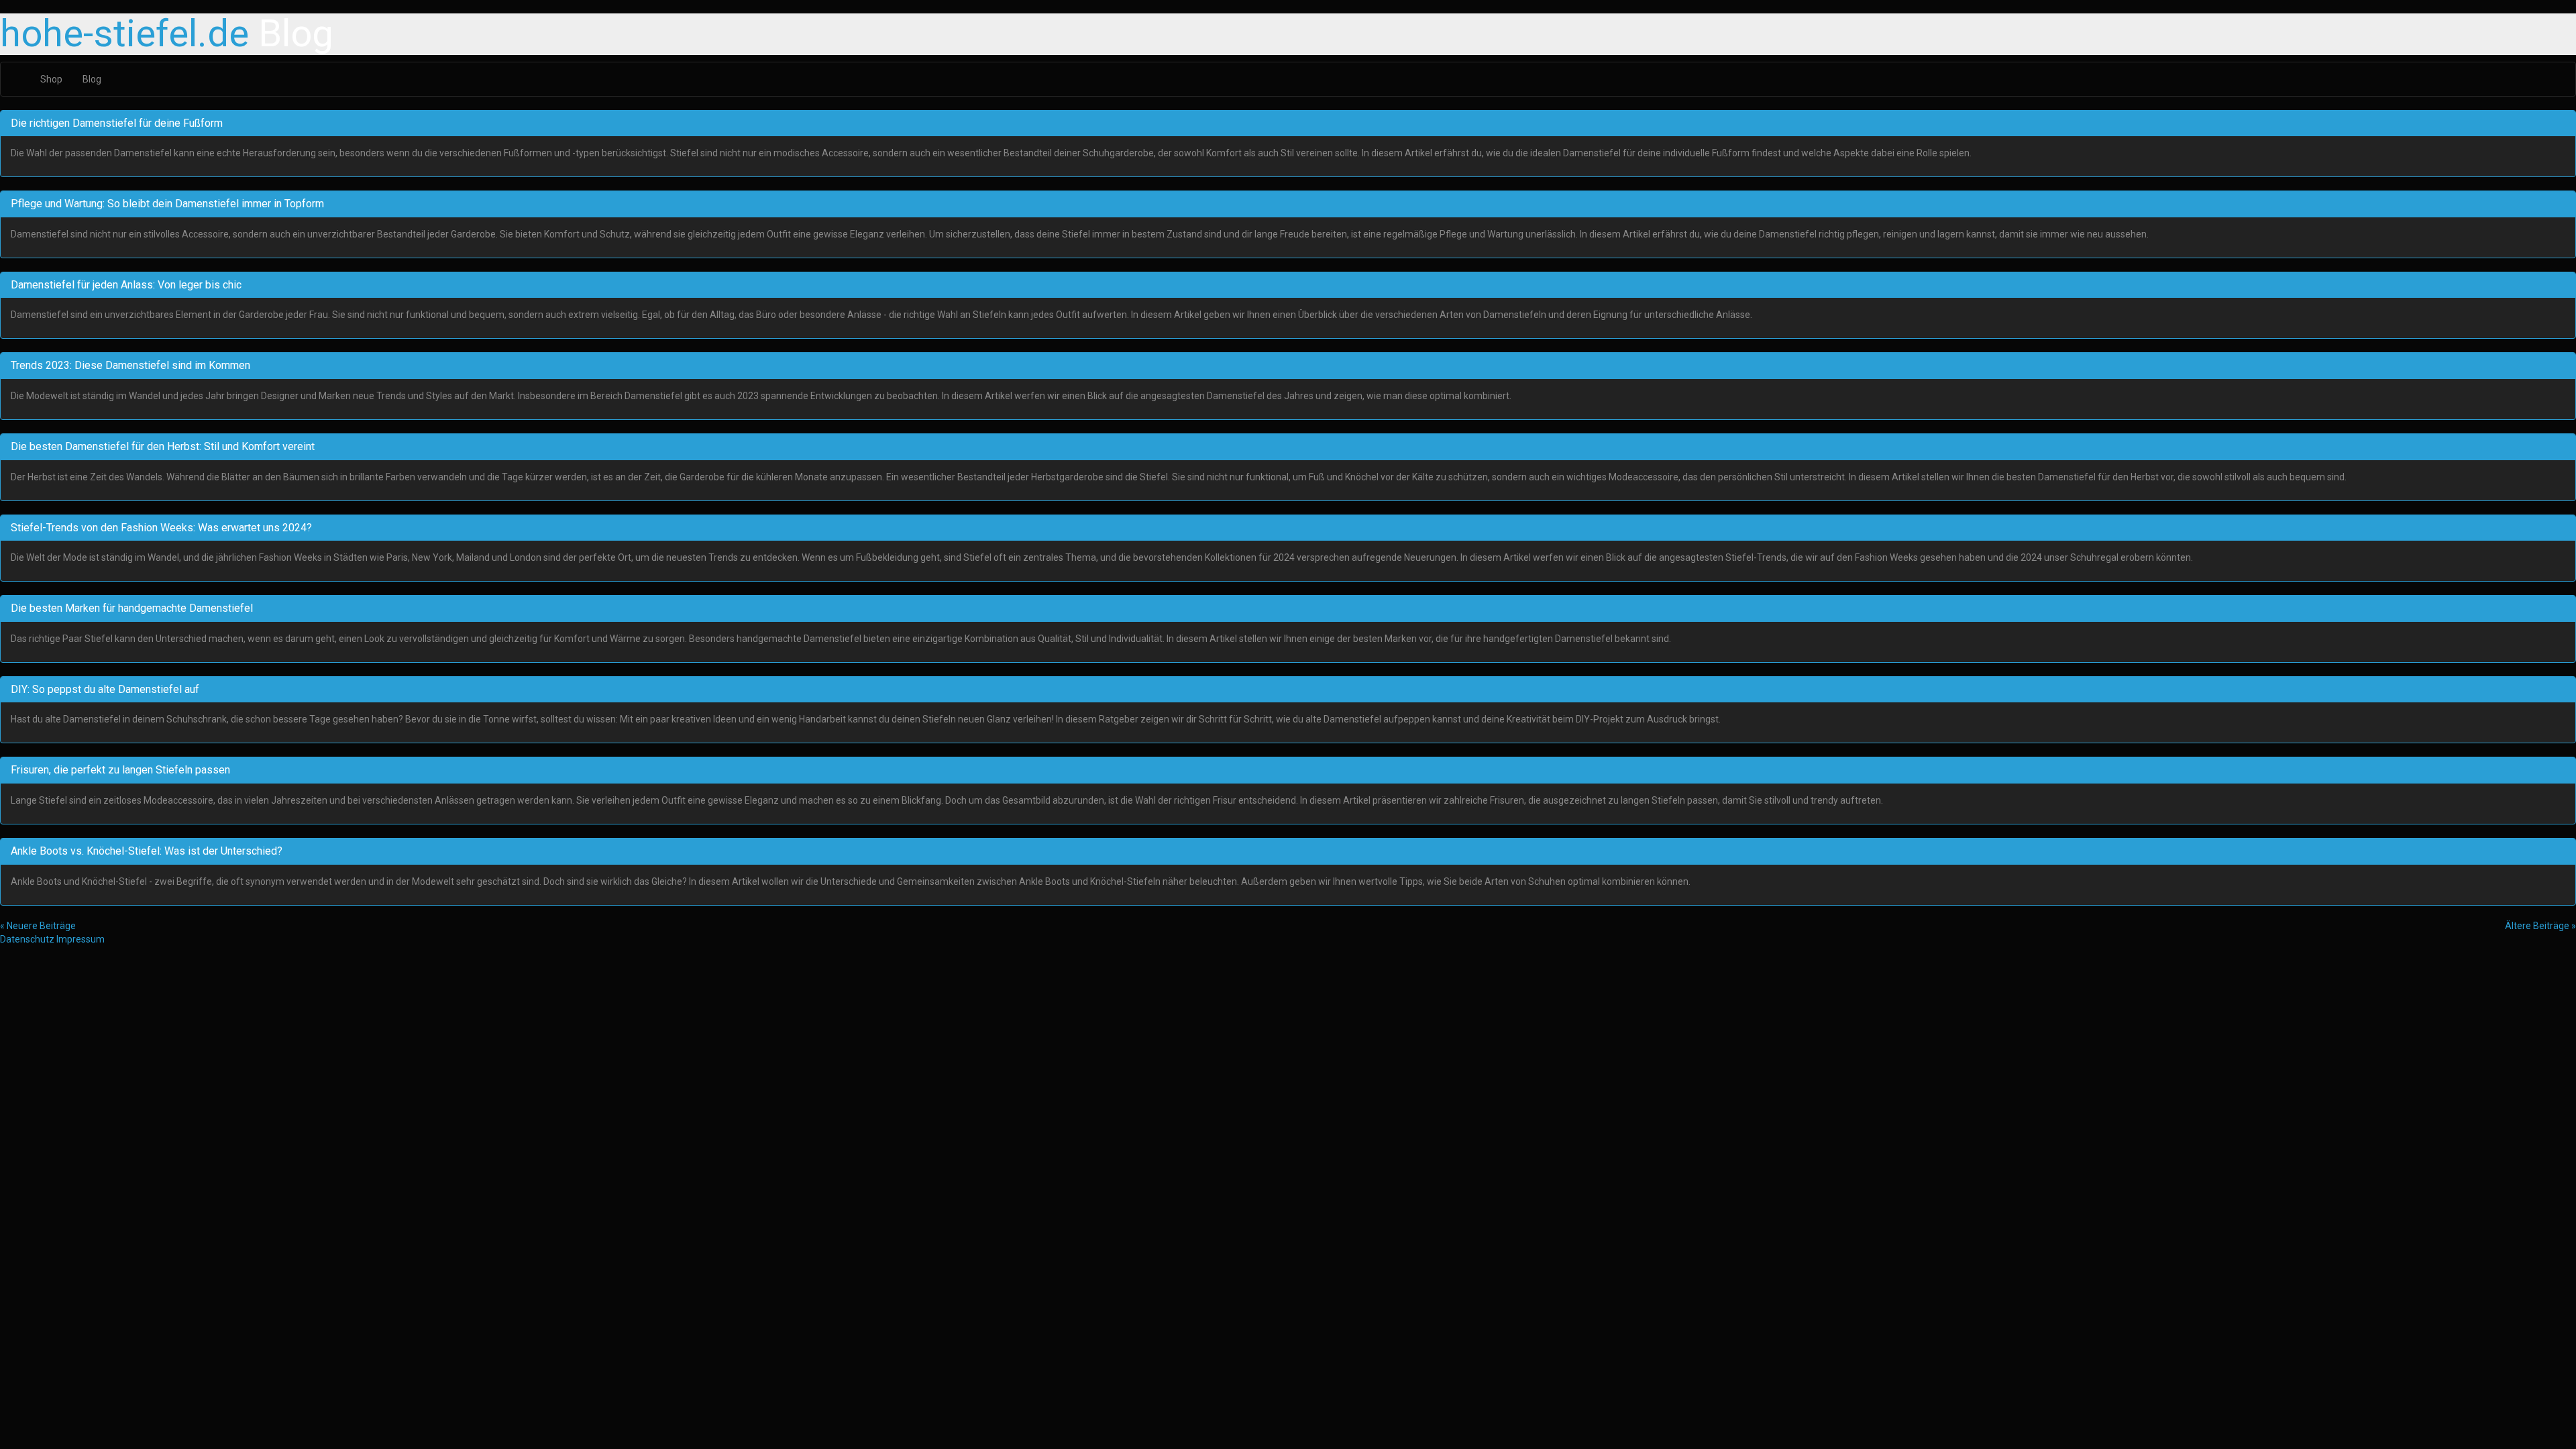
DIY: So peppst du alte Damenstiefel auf (105, 689)
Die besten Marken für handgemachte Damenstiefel (132, 608)
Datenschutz (27, 939)
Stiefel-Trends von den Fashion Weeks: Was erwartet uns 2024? (161, 528)
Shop (51, 79)
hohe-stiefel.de (124, 34)
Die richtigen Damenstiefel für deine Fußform (117, 123)
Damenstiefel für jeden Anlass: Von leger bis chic (126, 285)
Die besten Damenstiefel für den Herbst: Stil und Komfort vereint (163, 446)
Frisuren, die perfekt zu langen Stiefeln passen (120, 770)
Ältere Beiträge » (2540, 926)
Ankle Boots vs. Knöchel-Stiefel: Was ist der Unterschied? (147, 851)
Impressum (80, 939)
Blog (92, 79)
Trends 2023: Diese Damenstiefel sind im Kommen (130, 365)
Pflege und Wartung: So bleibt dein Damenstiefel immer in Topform (167, 204)
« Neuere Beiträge (38, 926)
